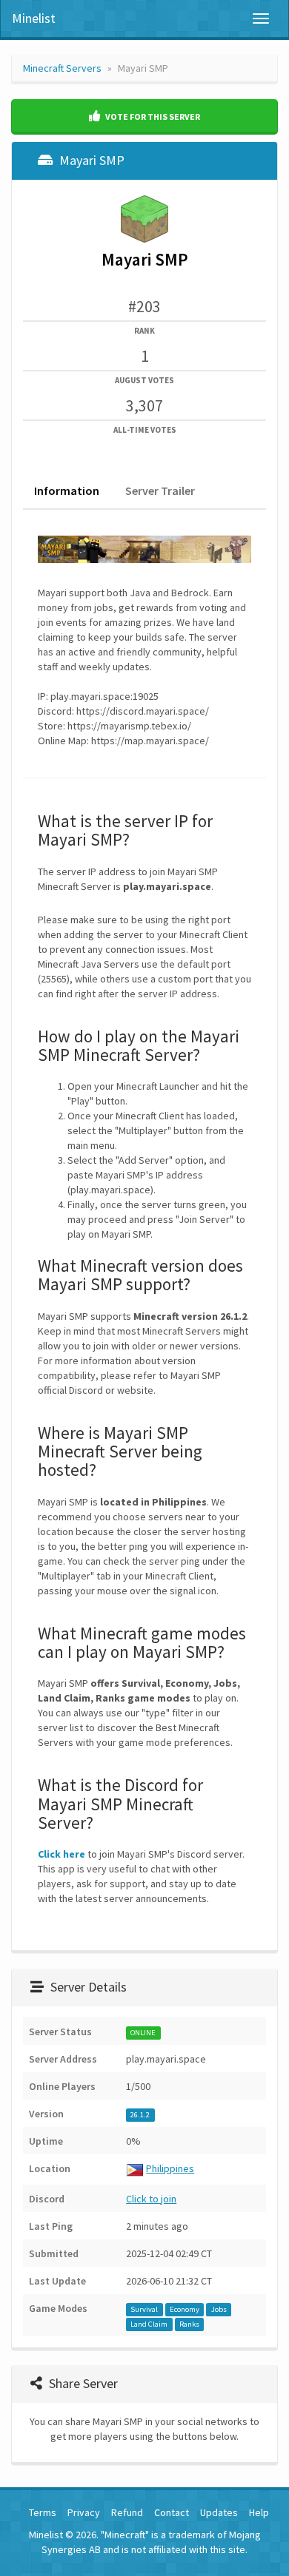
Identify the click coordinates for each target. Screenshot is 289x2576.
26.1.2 (140, 2115)
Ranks (189, 2324)
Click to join (151, 2199)
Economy (185, 2309)
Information (67, 490)
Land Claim (149, 2324)
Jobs (219, 2309)
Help (259, 2512)
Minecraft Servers (62, 68)
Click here (62, 1854)
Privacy (84, 2512)
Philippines (170, 2168)
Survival (144, 2309)
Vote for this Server (152, 117)
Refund (127, 2512)
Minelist (34, 18)
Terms (43, 2512)
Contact (172, 2512)
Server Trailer (160, 490)
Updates (219, 2512)
